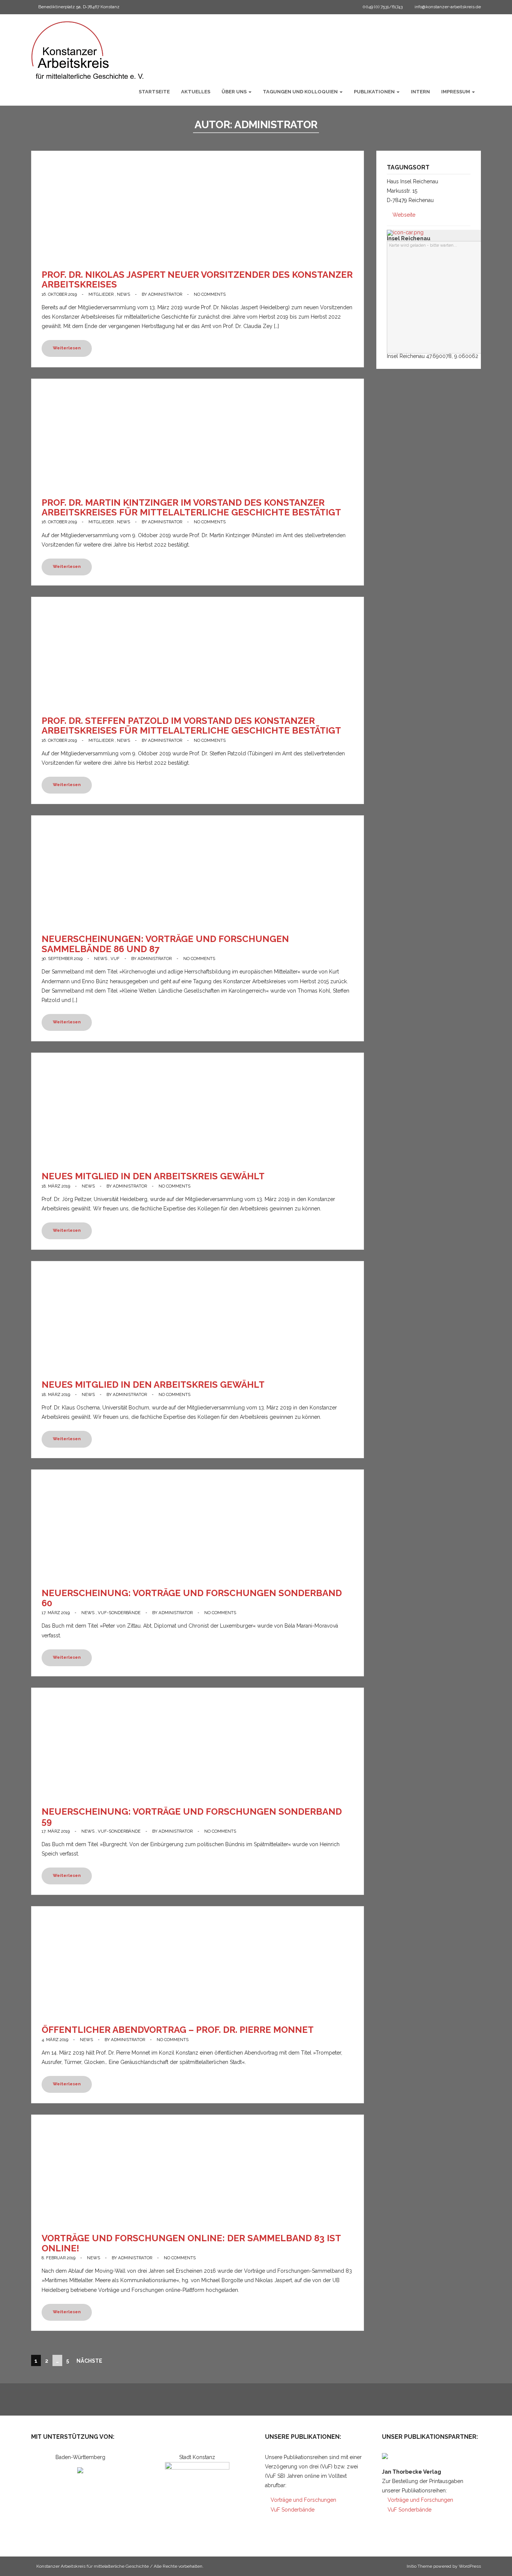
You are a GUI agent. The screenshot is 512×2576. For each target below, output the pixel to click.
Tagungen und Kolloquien (301, 92)
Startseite (154, 92)
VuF (115, 959)
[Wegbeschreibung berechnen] (405, 232)
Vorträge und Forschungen (303, 2500)
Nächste (89, 2361)
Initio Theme (419, 2566)
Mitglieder (101, 294)
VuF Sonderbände (292, 2510)
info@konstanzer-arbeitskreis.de (448, 7)
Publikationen (375, 92)
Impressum (456, 92)
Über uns (235, 92)
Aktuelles (196, 92)
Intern (420, 92)
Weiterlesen (67, 348)
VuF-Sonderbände (119, 1613)
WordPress (470, 2566)
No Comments (210, 294)
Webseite (403, 215)
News (124, 294)
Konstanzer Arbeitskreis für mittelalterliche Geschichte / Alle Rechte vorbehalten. (120, 2566)
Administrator (165, 294)
